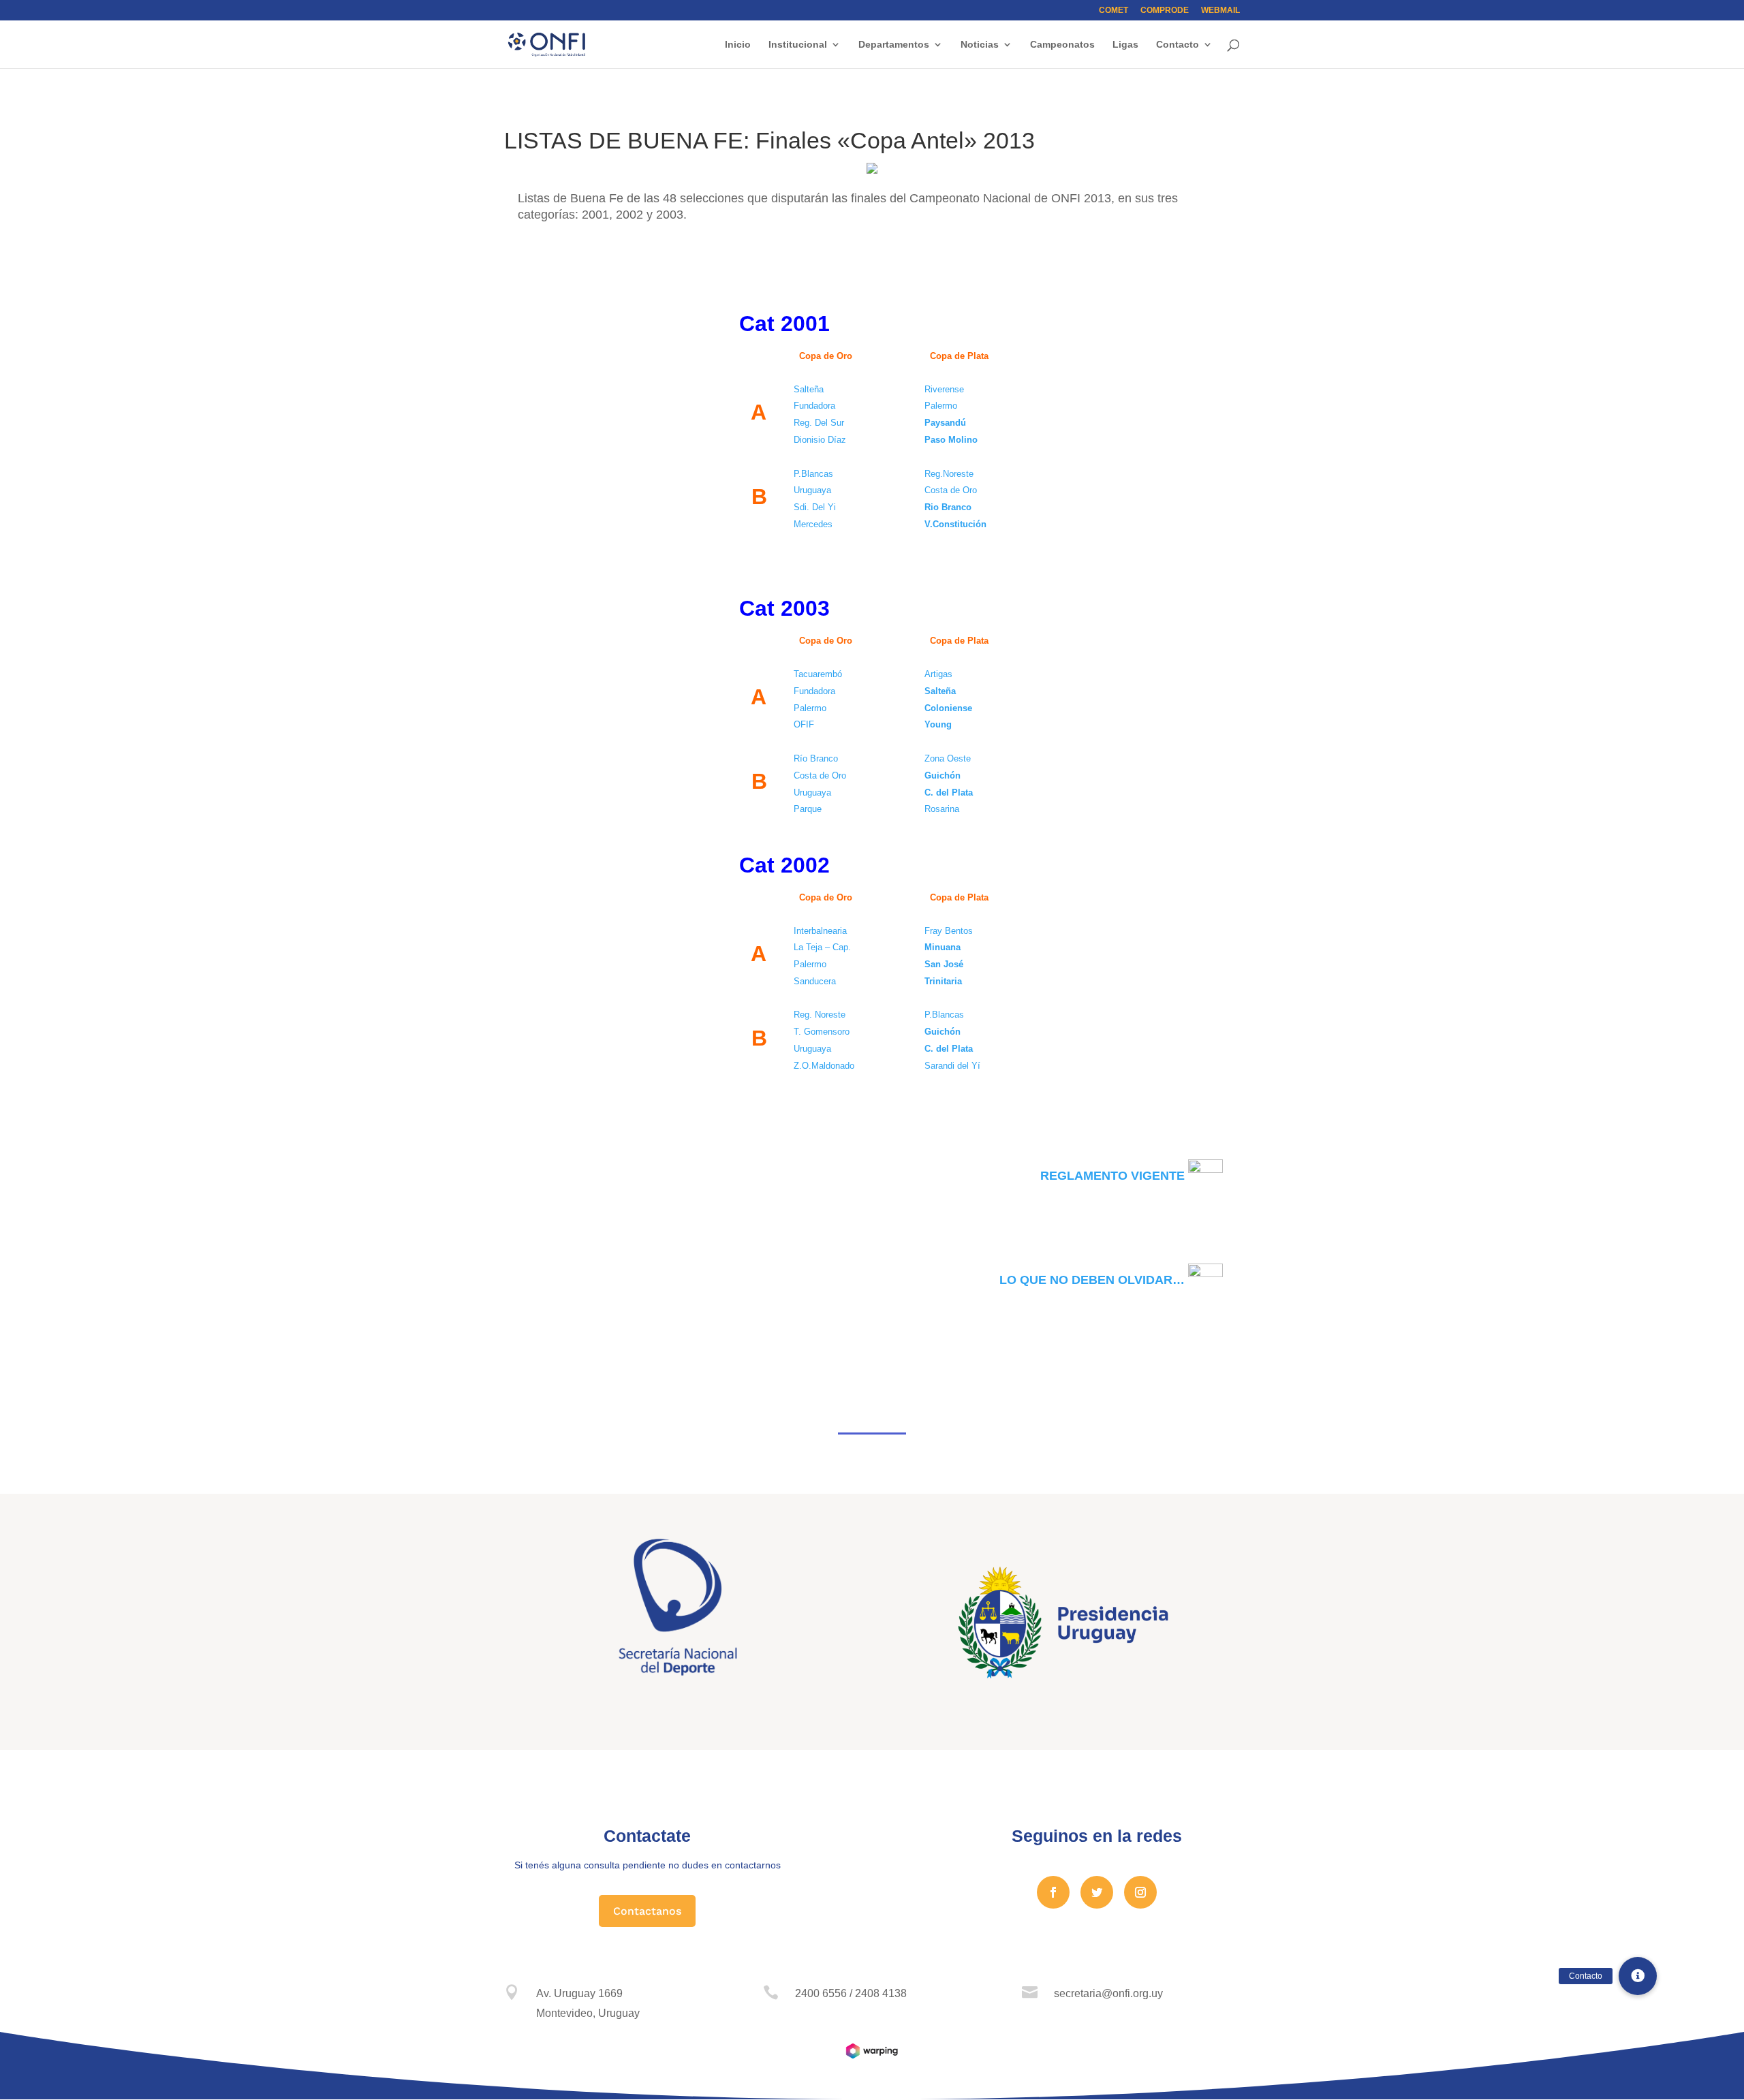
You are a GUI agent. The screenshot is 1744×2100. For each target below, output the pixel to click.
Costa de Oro (951, 490)
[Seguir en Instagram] (1140, 1892)
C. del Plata (950, 793)
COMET (1114, 11)
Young (938, 724)
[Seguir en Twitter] (1097, 1892)
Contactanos (647, 1911)
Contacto (1178, 45)
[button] (1638, 1976)
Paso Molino (951, 440)
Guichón (943, 775)
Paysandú (945, 423)
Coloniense (948, 708)
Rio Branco (948, 507)
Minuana (943, 947)
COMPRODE (1165, 11)
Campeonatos (1062, 45)
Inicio (738, 45)
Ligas (1125, 45)
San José (944, 964)
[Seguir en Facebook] (1053, 1892)
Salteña (940, 691)
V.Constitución (955, 524)
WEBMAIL (1220, 11)
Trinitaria (943, 981)
